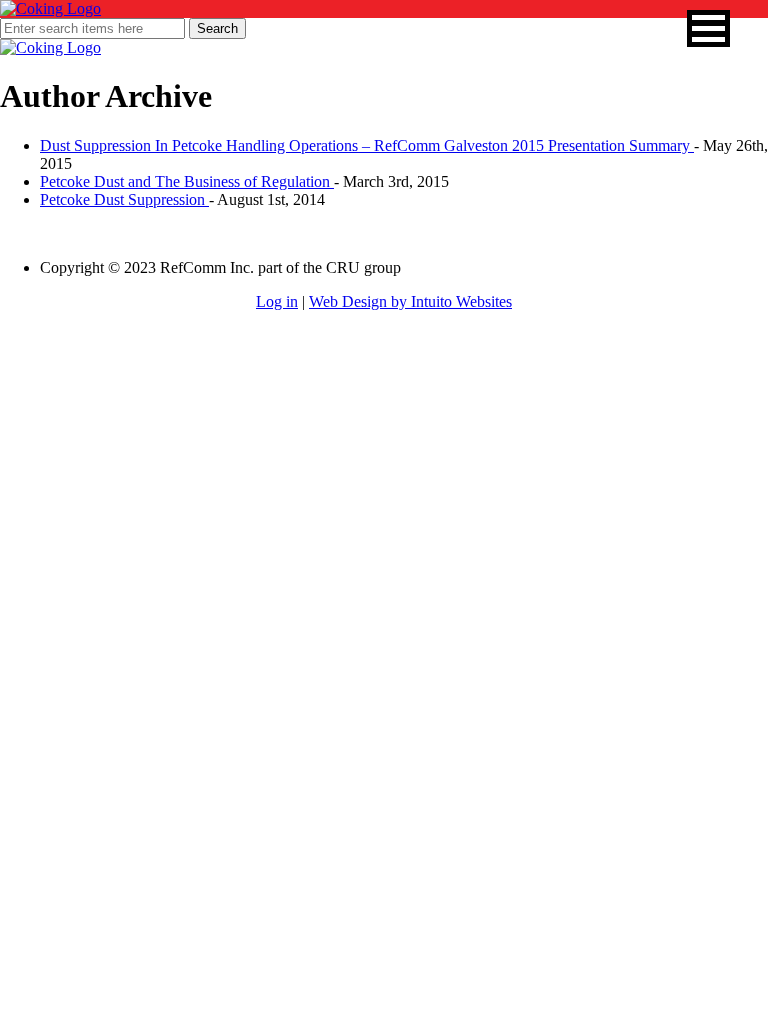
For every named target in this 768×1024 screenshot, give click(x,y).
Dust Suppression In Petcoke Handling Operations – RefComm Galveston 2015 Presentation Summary (367, 145)
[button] (708, 28)
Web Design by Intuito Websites (410, 301)
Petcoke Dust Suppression (124, 199)
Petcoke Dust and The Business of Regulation (187, 181)
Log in (277, 301)
